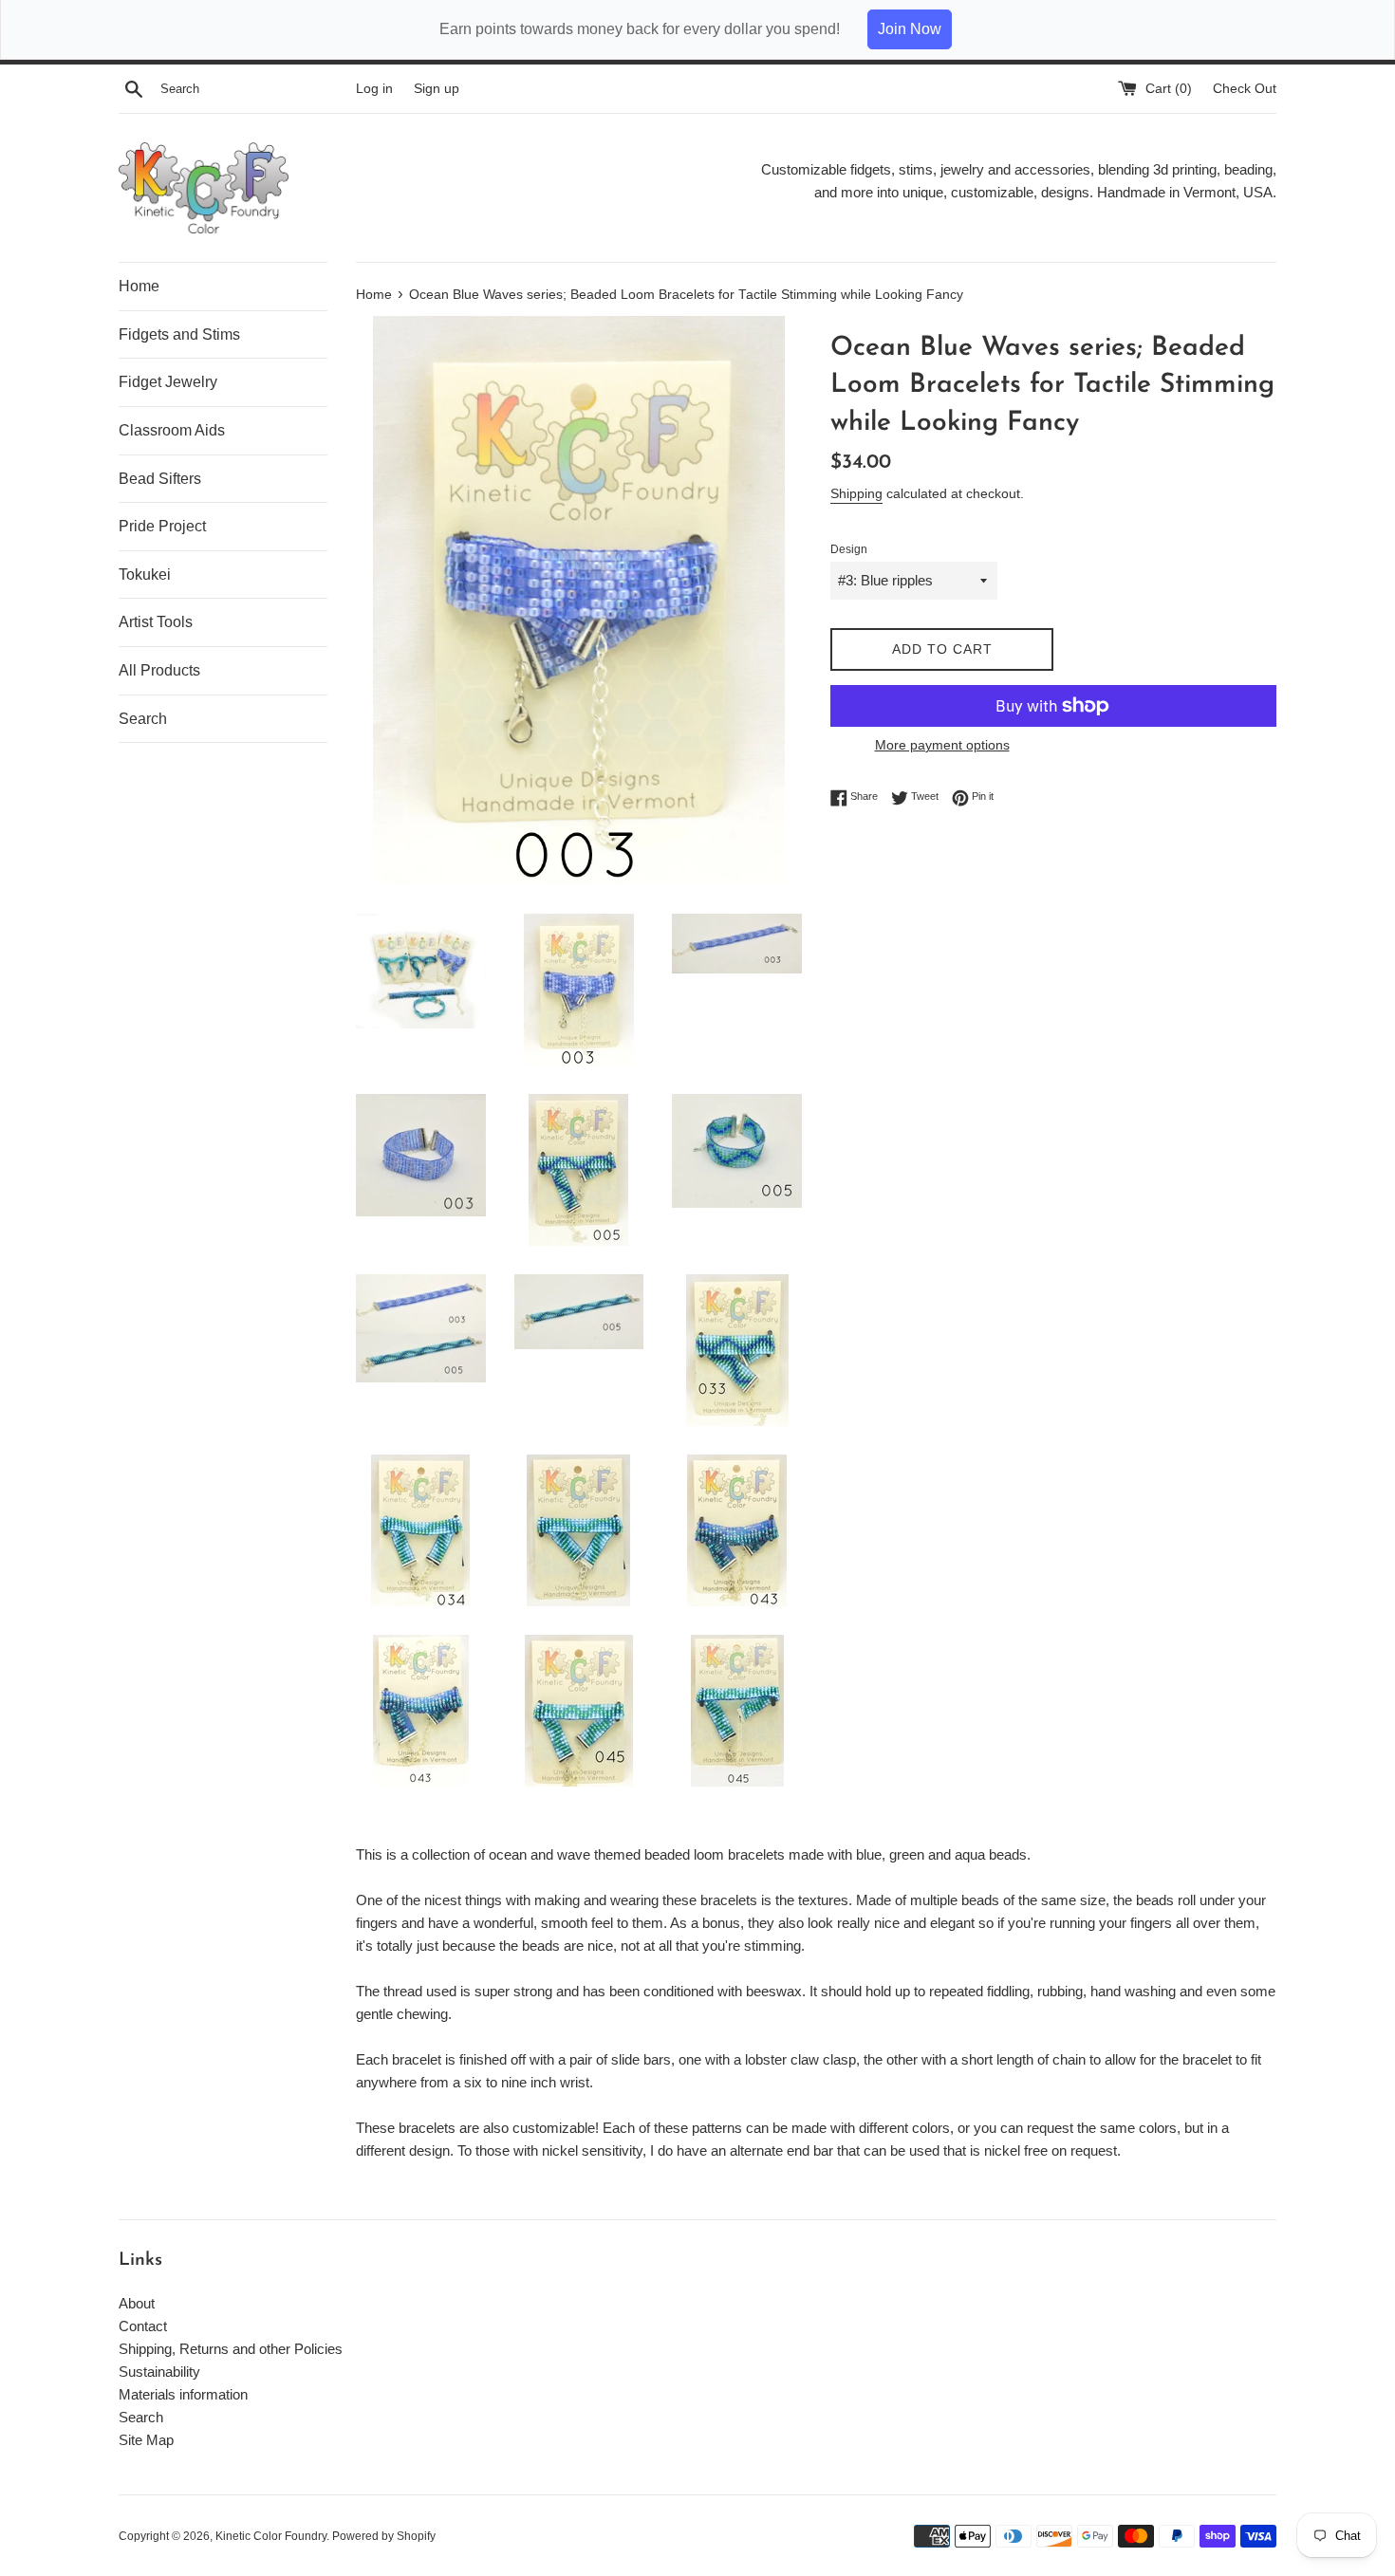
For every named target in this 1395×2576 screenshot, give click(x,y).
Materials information (183, 2394)
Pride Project (162, 526)
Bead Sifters (160, 479)
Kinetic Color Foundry (271, 2536)
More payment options (942, 745)
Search (143, 719)
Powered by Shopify (384, 2536)
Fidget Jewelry (168, 382)
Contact (143, 2326)
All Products (159, 670)
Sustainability (159, 2372)
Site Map (146, 2440)
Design (849, 549)
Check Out (1245, 89)
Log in (374, 89)
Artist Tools (156, 622)
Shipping (856, 493)
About (137, 2303)
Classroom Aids (172, 430)
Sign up (437, 89)
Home (139, 286)
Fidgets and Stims (179, 334)
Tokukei (145, 575)
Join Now (910, 29)
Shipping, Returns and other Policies (231, 2349)
